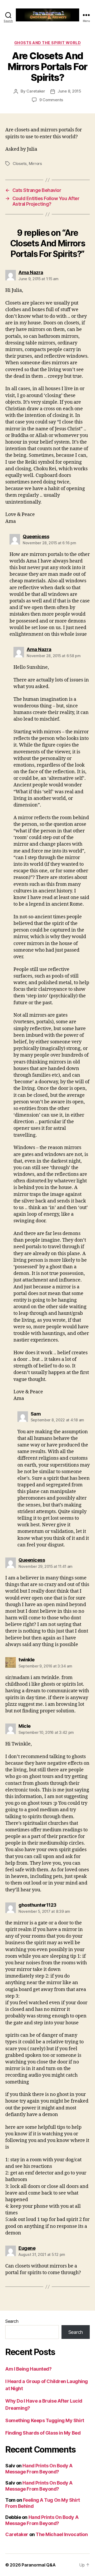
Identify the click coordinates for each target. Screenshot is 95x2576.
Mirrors (35, 163)
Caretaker (36, 91)
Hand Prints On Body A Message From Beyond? (39, 2469)
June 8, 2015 (69, 91)
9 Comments (51, 100)
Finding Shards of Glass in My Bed (43, 2433)
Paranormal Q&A (39, 2565)
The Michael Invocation (62, 2534)
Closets (20, 163)
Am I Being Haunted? (28, 2369)
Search (12, 2321)
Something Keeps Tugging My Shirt (45, 2420)
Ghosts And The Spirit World (48, 43)
